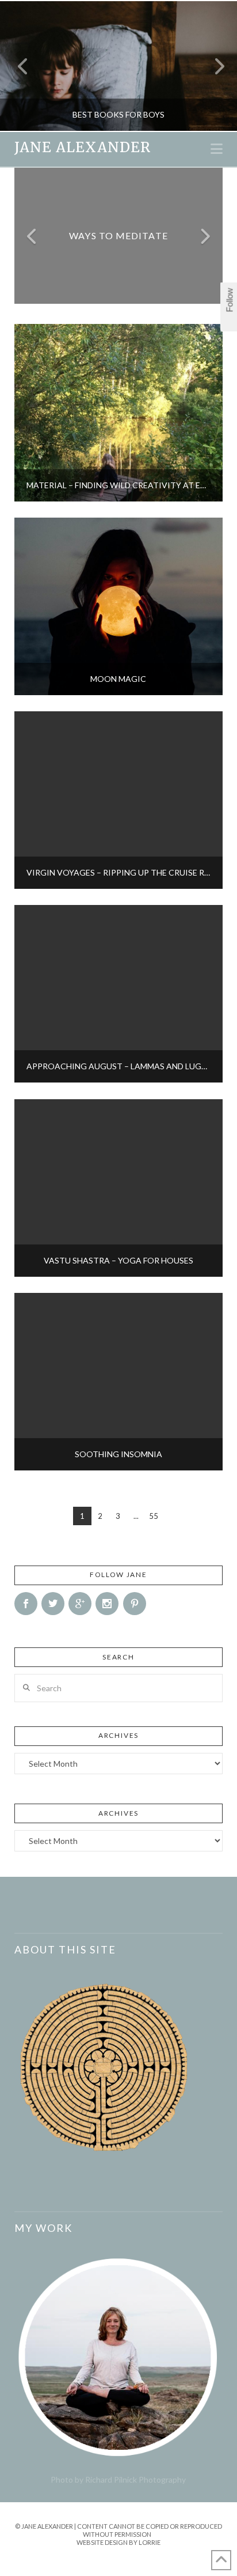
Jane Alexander (83, 148)
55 (154, 1516)
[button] (217, 149)
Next (213, 66)
